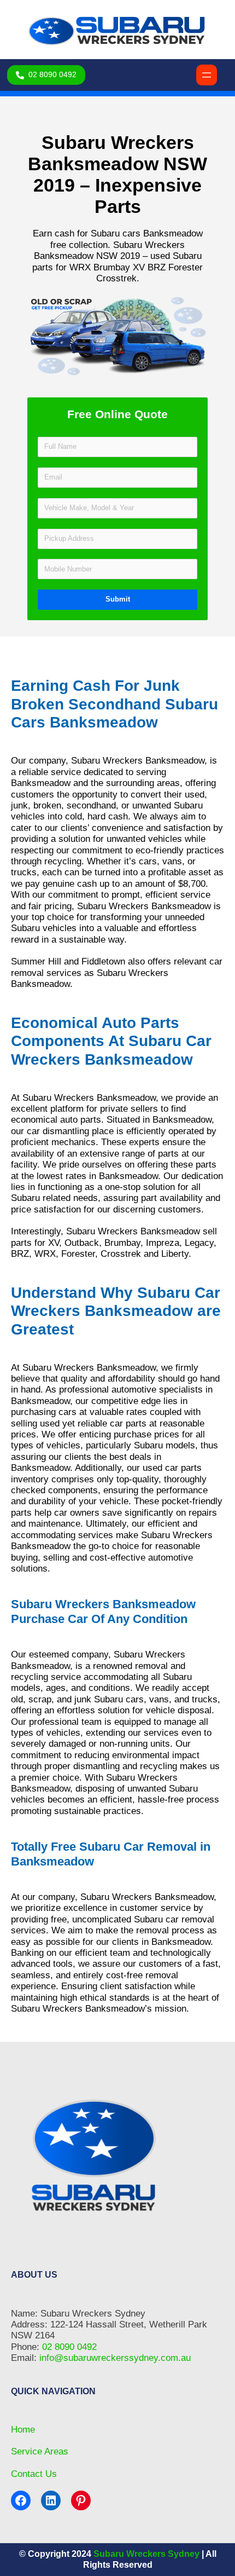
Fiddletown (103, 961)
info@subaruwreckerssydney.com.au (115, 2358)
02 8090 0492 (69, 2347)
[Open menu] (207, 75)
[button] (46, 75)
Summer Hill (36, 961)
